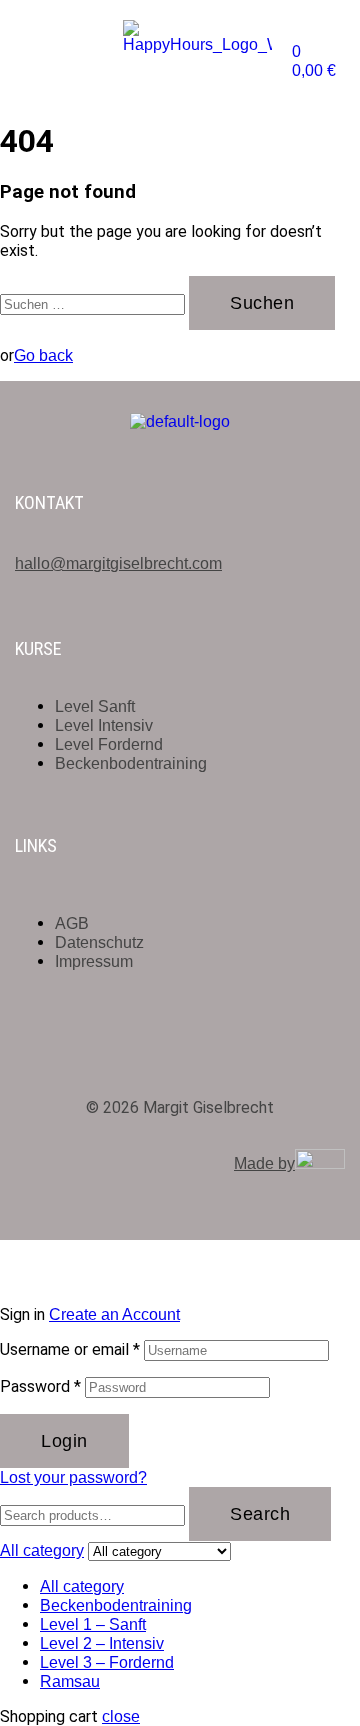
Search (260, 1514)
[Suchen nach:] (94, 303)
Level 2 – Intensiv (102, 1643)
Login (64, 1441)
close (121, 1716)
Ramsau (70, 1681)
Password (40, 1386)
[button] (44, 47)
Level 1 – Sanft (93, 1624)
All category (82, 1586)
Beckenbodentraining (116, 1605)
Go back (43, 355)
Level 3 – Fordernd (107, 1662)
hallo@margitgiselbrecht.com (118, 563)
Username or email (70, 1349)
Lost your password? (73, 1477)
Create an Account (114, 1314)
